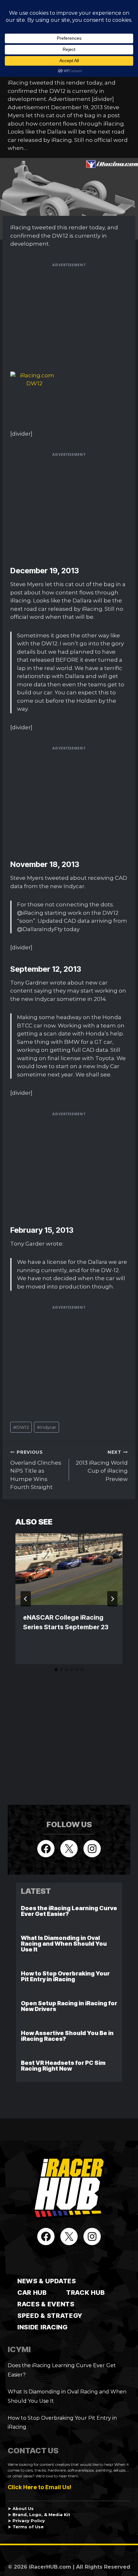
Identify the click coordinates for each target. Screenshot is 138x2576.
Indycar (47, 1427)
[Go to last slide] (26, 1599)
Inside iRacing (43, 2327)
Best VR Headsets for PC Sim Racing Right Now (63, 2066)
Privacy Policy (29, 2521)
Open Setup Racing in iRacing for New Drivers (69, 2006)
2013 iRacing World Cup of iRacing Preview (102, 1466)
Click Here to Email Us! (39, 2487)
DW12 (21, 1427)
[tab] (56, 1670)
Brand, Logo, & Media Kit (41, 2515)
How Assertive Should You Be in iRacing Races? (67, 2036)
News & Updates (47, 2281)
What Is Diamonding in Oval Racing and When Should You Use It (64, 1944)
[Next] (112, 1599)
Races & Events (46, 2304)
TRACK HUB (85, 2293)
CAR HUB (32, 2293)
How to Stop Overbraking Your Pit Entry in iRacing (65, 1976)
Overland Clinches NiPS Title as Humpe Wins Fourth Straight (36, 1470)
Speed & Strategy (50, 2316)
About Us (23, 2509)
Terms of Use (28, 2527)
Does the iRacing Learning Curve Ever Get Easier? (69, 1911)
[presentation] (69, 1569)
